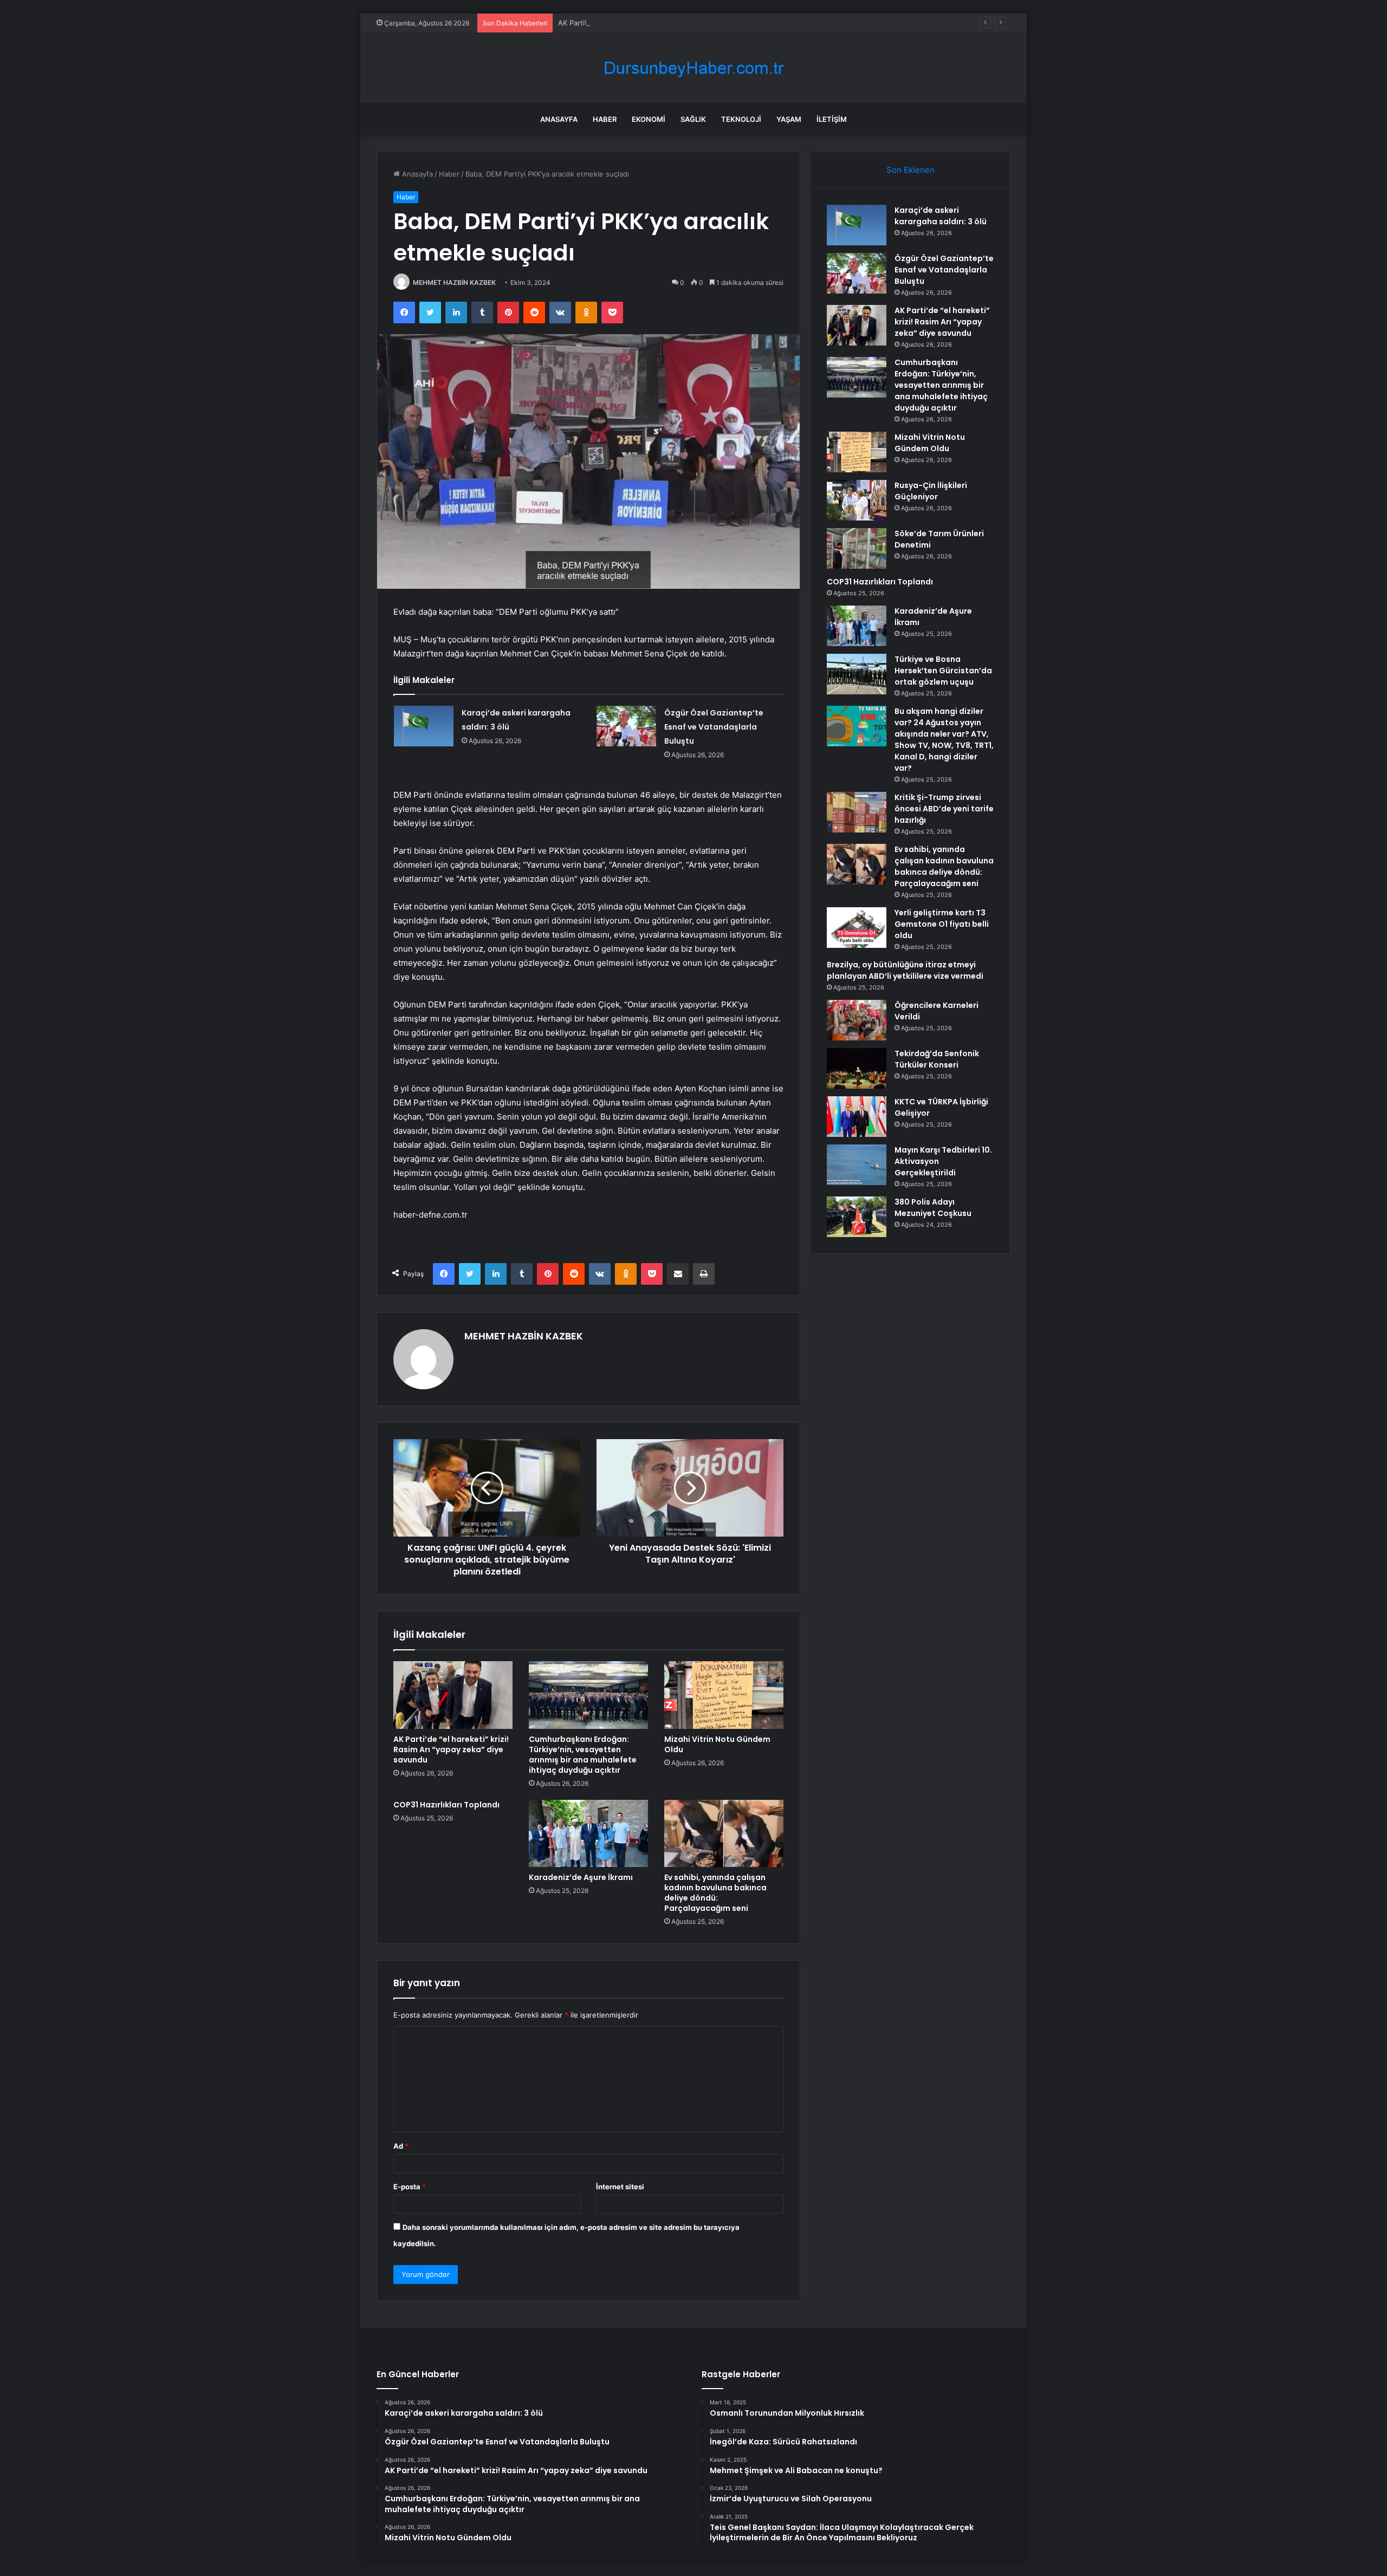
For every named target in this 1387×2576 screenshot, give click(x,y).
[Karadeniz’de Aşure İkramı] (588, 1833)
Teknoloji (741, 119)
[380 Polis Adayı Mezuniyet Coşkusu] (857, 1217)
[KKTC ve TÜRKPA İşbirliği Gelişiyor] (857, 1117)
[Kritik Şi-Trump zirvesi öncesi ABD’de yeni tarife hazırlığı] (857, 812)
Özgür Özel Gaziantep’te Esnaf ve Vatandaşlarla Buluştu (714, 727)
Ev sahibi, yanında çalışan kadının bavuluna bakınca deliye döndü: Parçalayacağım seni (715, 1893)
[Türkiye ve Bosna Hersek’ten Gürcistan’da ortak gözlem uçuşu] (857, 674)
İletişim (832, 119)
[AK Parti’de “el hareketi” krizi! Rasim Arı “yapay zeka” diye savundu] (453, 1695)
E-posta (410, 2187)
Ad (401, 2146)
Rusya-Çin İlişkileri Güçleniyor (931, 491)
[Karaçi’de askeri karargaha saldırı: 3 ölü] (424, 726)
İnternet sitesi (620, 2187)
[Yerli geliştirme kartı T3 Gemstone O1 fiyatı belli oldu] (857, 928)
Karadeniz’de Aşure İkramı (581, 1877)
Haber (605, 119)
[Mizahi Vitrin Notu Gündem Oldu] (724, 1695)
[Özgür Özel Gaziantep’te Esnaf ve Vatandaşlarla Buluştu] (626, 726)
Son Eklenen (910, 170)
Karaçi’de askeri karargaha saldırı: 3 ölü (941, 216)
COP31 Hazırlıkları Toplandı (446, 1805)
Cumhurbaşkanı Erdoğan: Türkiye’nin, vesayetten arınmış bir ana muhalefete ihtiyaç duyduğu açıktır (583, 1755)
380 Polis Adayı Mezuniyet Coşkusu (933, 1208)
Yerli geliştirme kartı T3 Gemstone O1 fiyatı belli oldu (942, 924)
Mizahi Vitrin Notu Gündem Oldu (717, 1744)
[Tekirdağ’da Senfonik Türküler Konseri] (857, 1068)
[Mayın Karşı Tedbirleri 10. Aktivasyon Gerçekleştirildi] (857, 1165)
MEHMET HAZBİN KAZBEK (454, 282)
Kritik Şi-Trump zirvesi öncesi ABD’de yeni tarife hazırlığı (944, 809)
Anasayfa (559, 119)
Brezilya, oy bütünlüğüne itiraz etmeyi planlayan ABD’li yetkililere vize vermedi (905, 970)
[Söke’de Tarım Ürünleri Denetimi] (857, 548)
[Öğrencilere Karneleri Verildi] (857, 1020)
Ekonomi (649, 119)
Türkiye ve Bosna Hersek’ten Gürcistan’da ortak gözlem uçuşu (943, 671)
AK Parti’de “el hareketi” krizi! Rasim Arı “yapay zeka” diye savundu (669, 23)
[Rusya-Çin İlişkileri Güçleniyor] (857, 500)
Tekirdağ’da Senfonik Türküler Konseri (937, 1059)
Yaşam (789, 119)
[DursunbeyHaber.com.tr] (693, 68)
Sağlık (693, 119)
